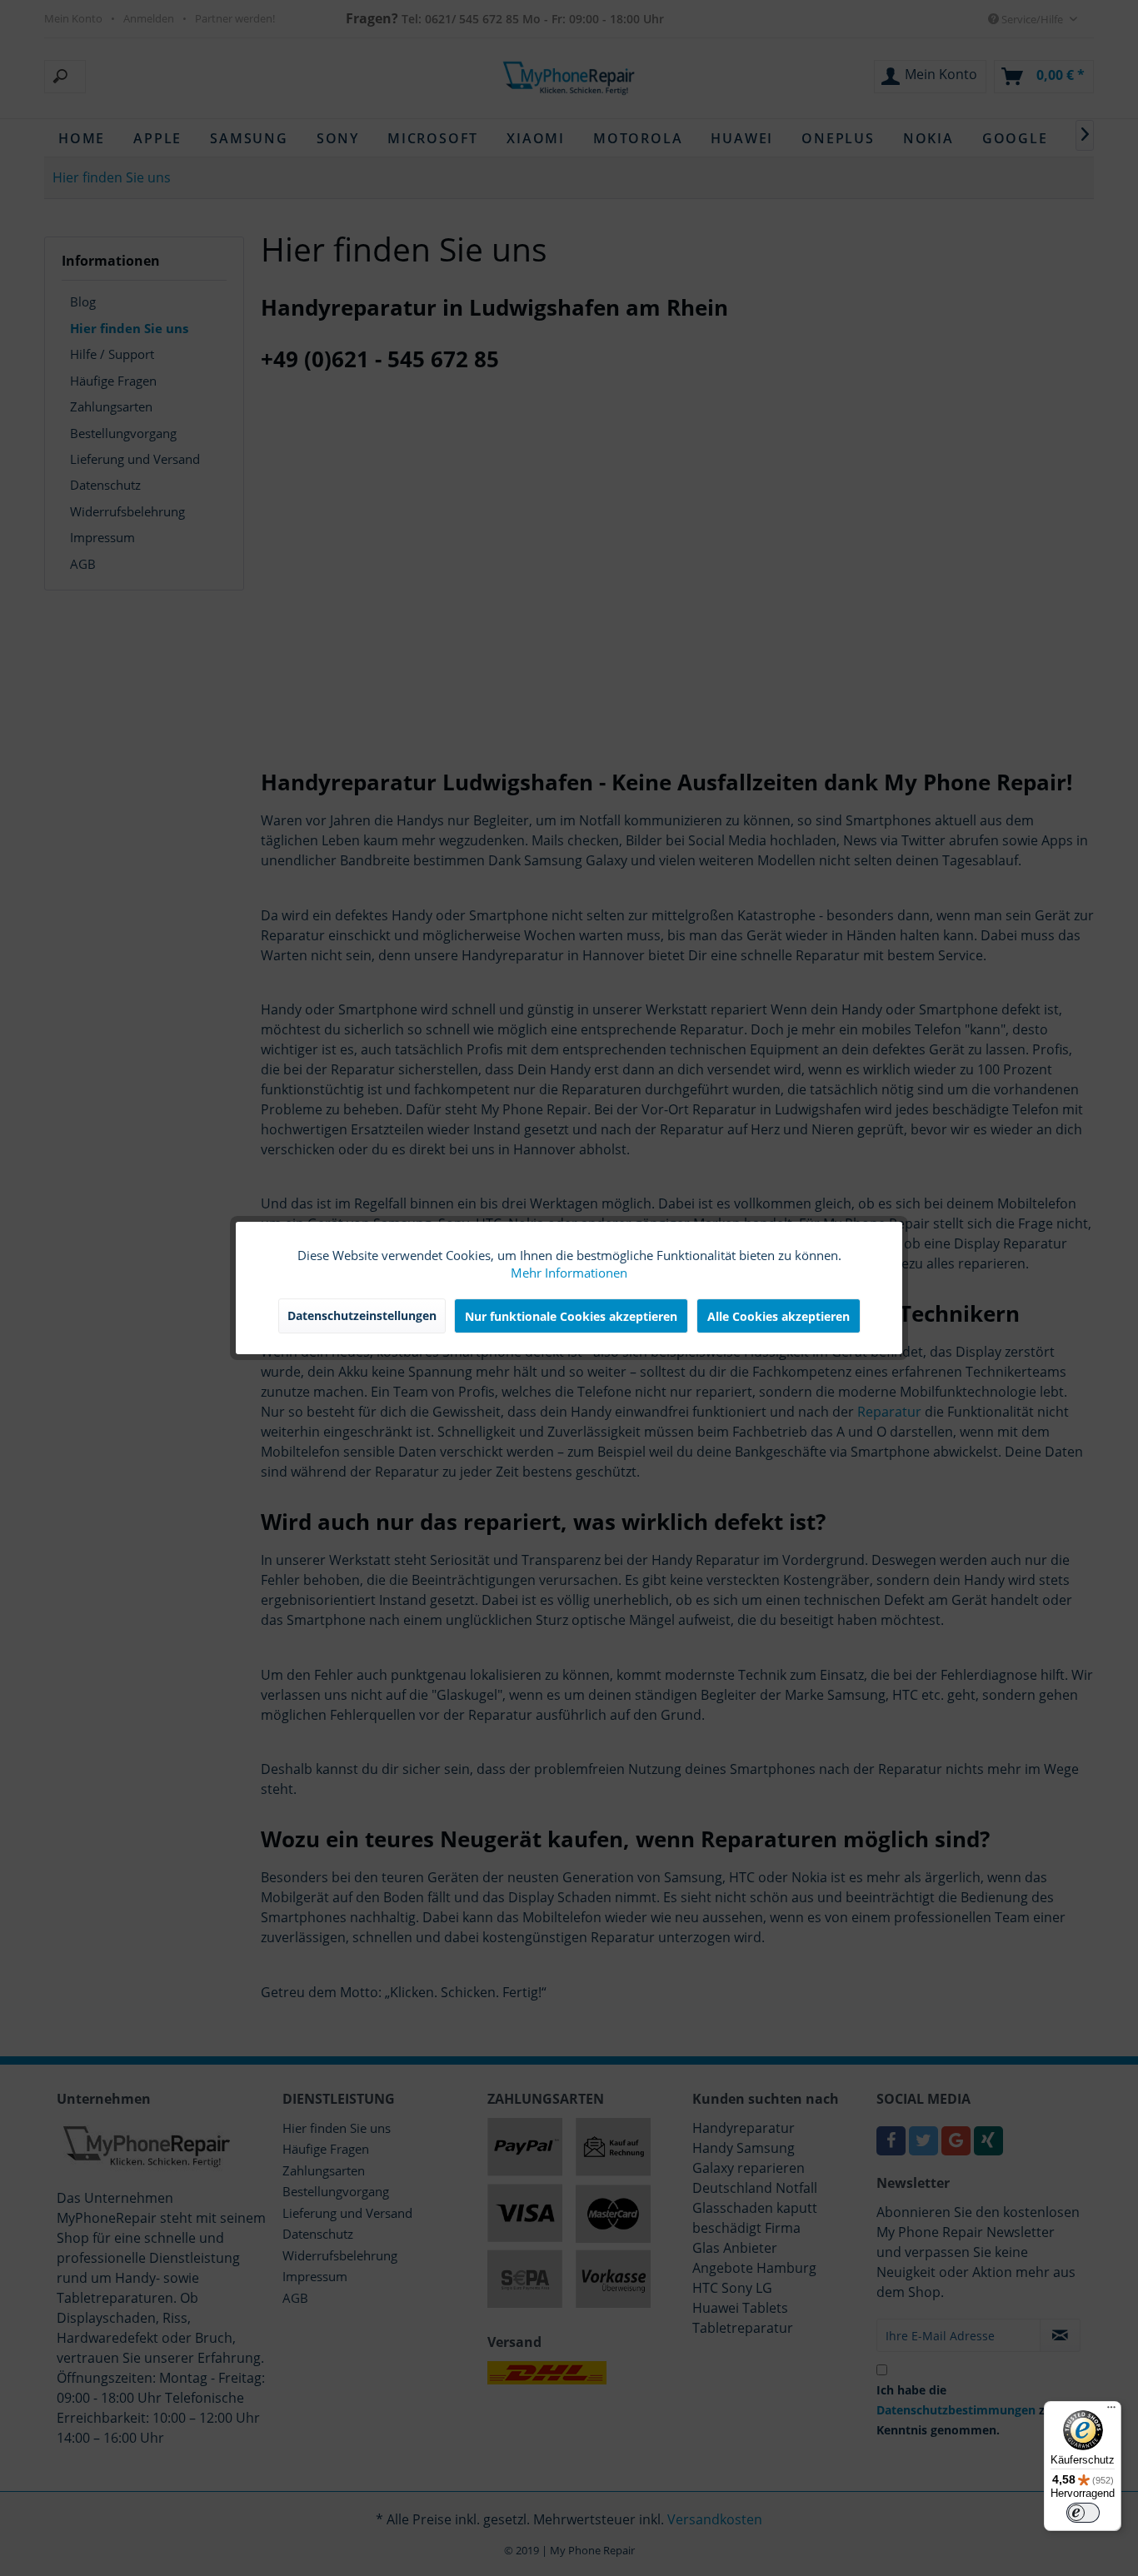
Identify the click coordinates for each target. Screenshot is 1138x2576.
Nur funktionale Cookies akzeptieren (571, 1316)
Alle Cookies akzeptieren (779, 1316)
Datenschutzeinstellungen (362, 1315)
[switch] (1083, 2513)
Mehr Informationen (569, 1273)
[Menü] (1111, 2411)
